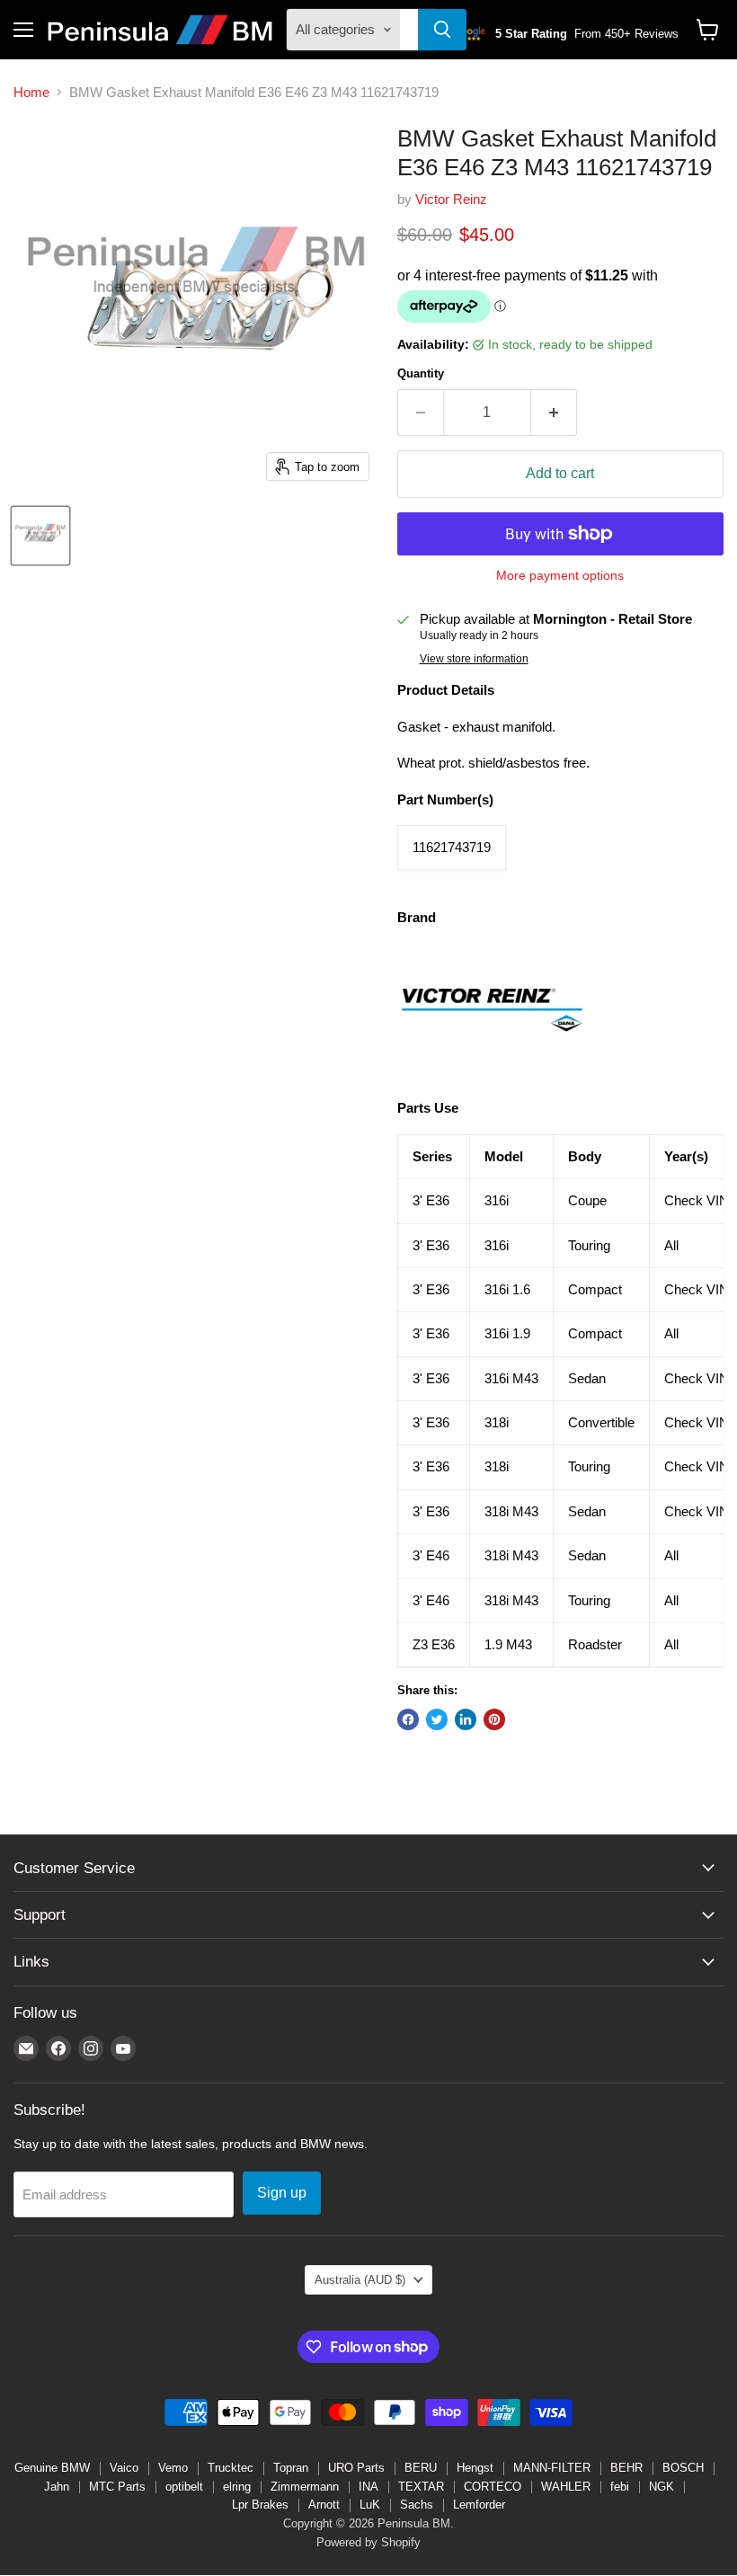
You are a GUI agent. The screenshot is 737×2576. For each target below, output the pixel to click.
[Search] (442, 30)
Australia (360, 2280)
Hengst (475, 2468)
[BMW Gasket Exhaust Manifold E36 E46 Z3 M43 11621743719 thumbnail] (40, 536)
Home (31, 92)
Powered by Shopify (368, 2542)
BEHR (626, 2468)
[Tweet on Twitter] (437, 1719)
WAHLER (566, 2487)
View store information (474, 659)
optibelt (184, 2487)
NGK (662, 2487)
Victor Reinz (451, 199)
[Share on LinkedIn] (466, 1719)
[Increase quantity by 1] (554, 413)
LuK (370, 2505)
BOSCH (683, 2468)
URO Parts (356, 2468)
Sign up (282, 2193)
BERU (421, 2468)
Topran (291, 2468)
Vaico (124, 2468)
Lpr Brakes (260, 2505)
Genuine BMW (52, 2468)
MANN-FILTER (552, 2468)
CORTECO (493, 2487)
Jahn (57, 2487)
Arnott (324, 2505)
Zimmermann (305, 2487)
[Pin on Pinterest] (494, 1719)
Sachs (417, 2505)
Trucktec (231, 2468)
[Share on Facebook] (408, 1719)
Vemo (173, 2468)
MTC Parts (117, 2487)
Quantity (421, 373)
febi (620, 2487)
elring (237, 2487)
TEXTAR (421, 2487)
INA (368, 2487)
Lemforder (479, 2505)
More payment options (560, 575)
